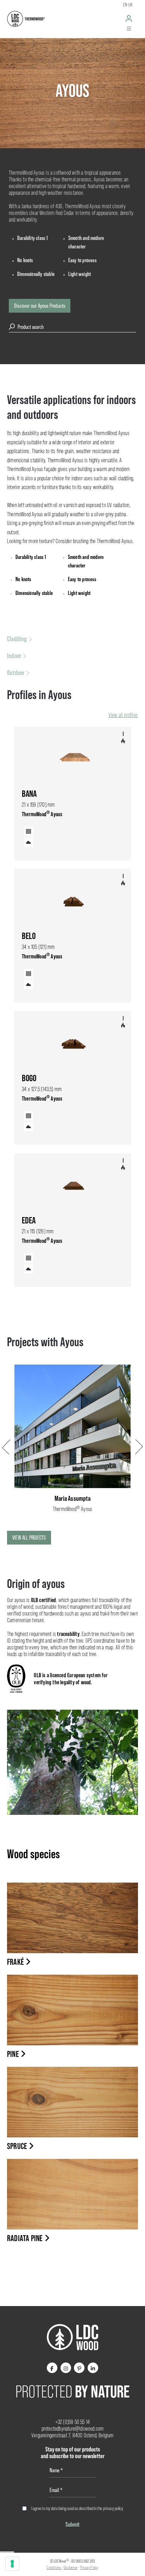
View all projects (29, 1537)
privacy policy (113, 2508)
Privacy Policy (89, 2568)
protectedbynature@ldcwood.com (73, 2429)
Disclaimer (71, 2568)
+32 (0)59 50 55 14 (73, 2422)
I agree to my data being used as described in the (77, 2508)
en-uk (128, 5)
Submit (72, 2524)
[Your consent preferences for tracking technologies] (12, 2564)
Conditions (54, 2568)
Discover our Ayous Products (40, 306)
